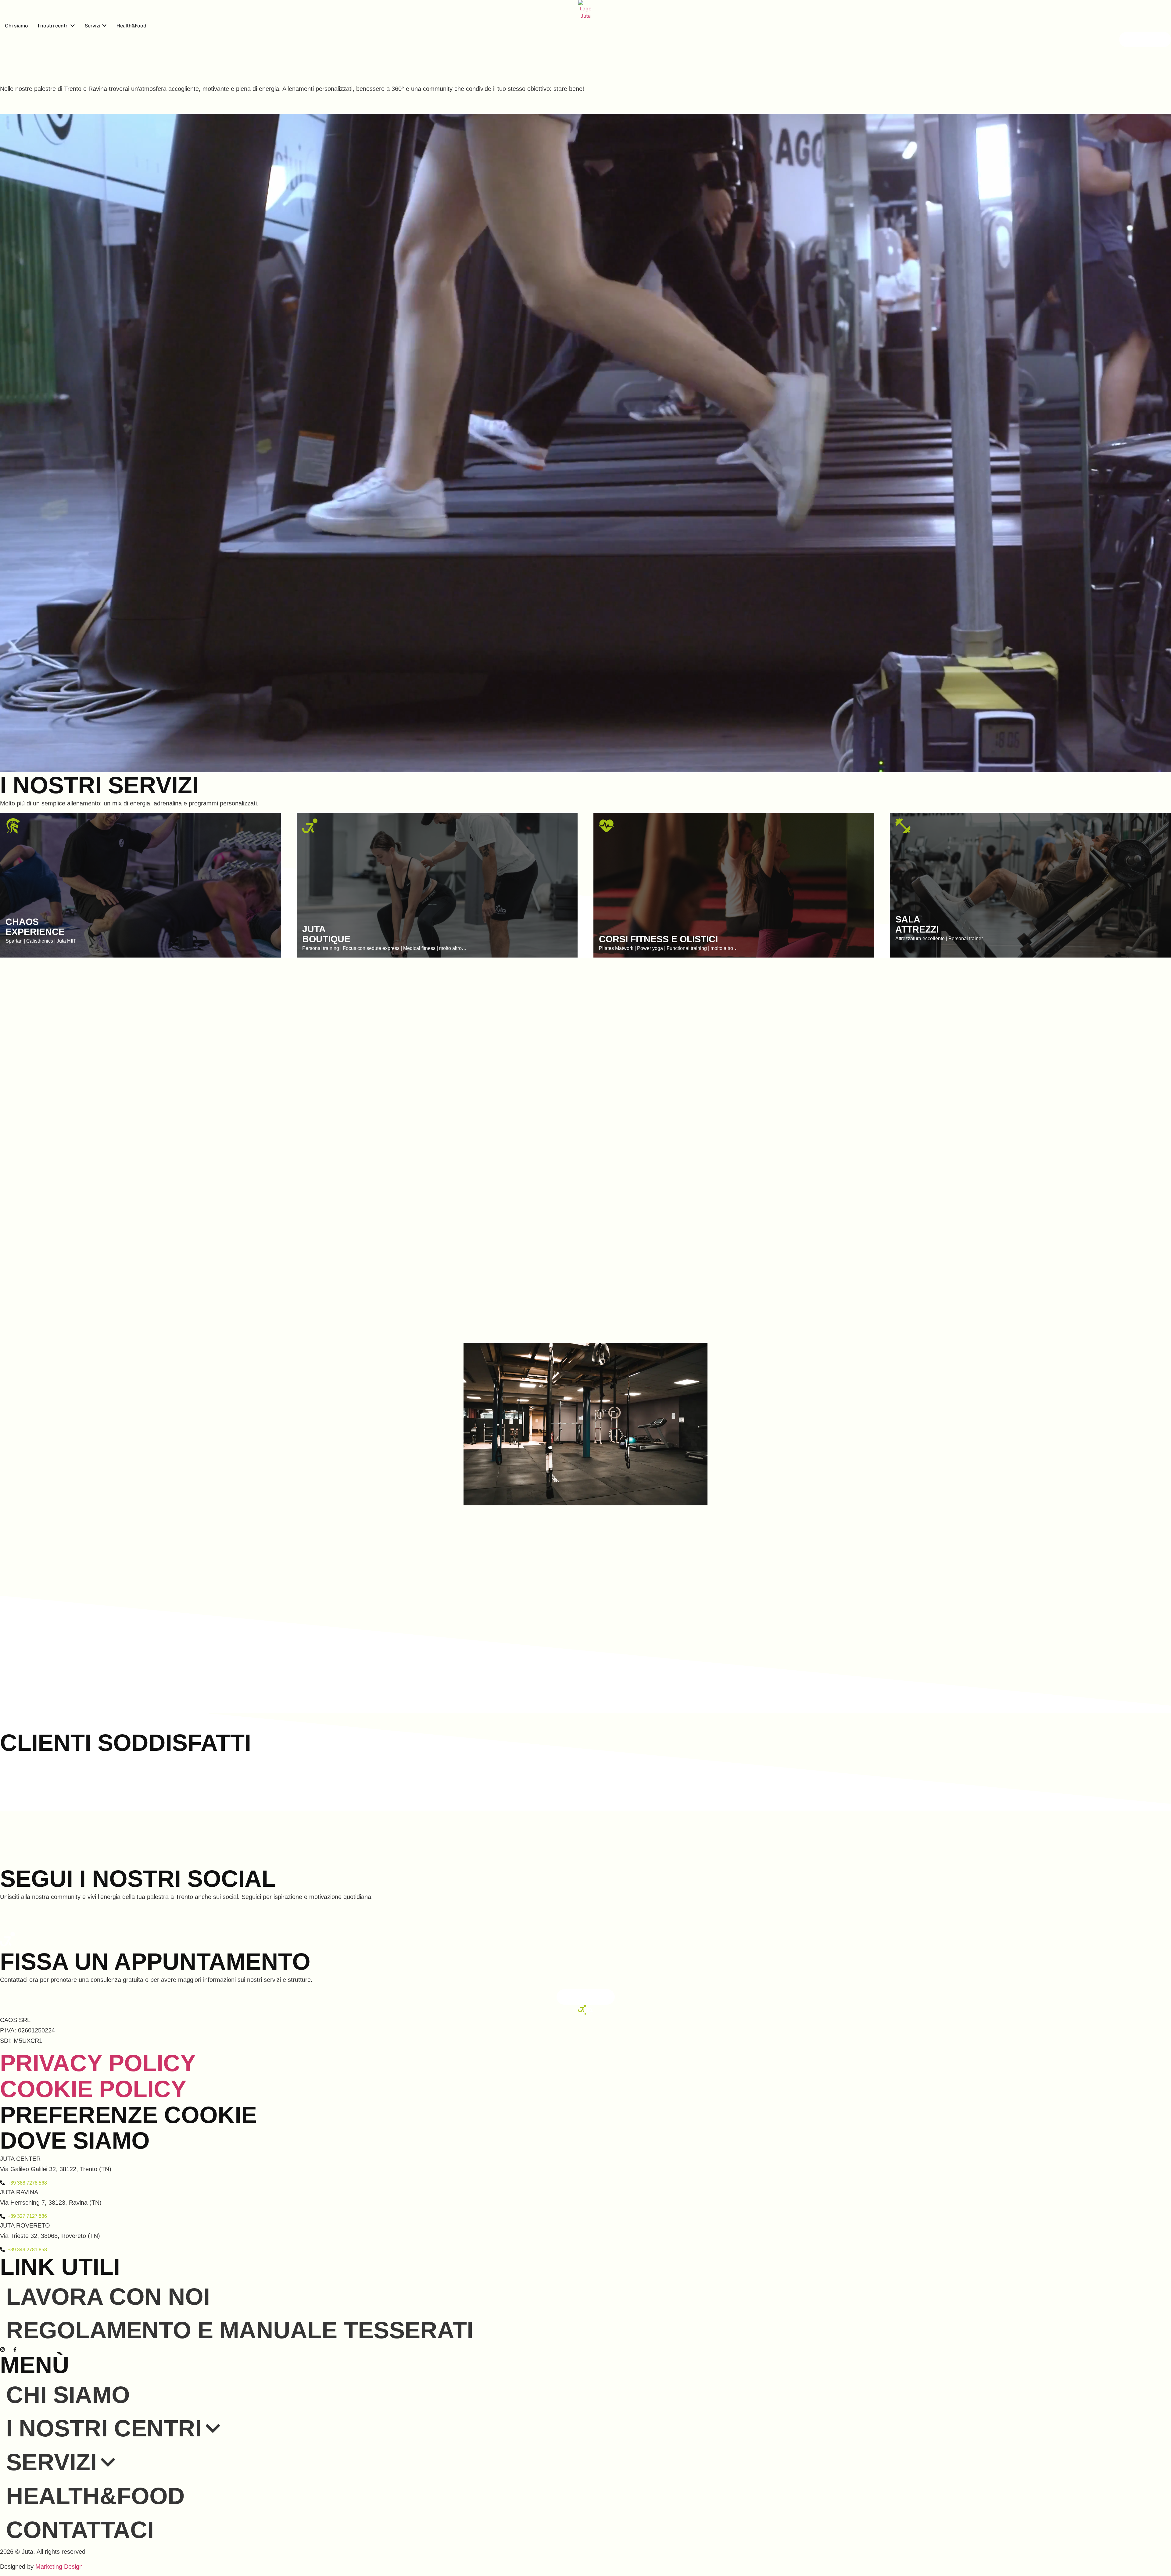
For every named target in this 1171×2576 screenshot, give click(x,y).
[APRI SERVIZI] (104, 26)
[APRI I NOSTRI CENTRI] (73, 26)
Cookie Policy (93, 2089)
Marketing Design (59, 2567)
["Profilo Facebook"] (16, 2349)
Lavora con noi (108, 2296)
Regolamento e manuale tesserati (240, 2330)
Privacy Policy (98, 2063)
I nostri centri (104, 2428)
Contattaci (80, 2530)
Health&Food (95, 2496)
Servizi (51, 2462)
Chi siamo (68, 2395)
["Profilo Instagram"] (4, 2349)
